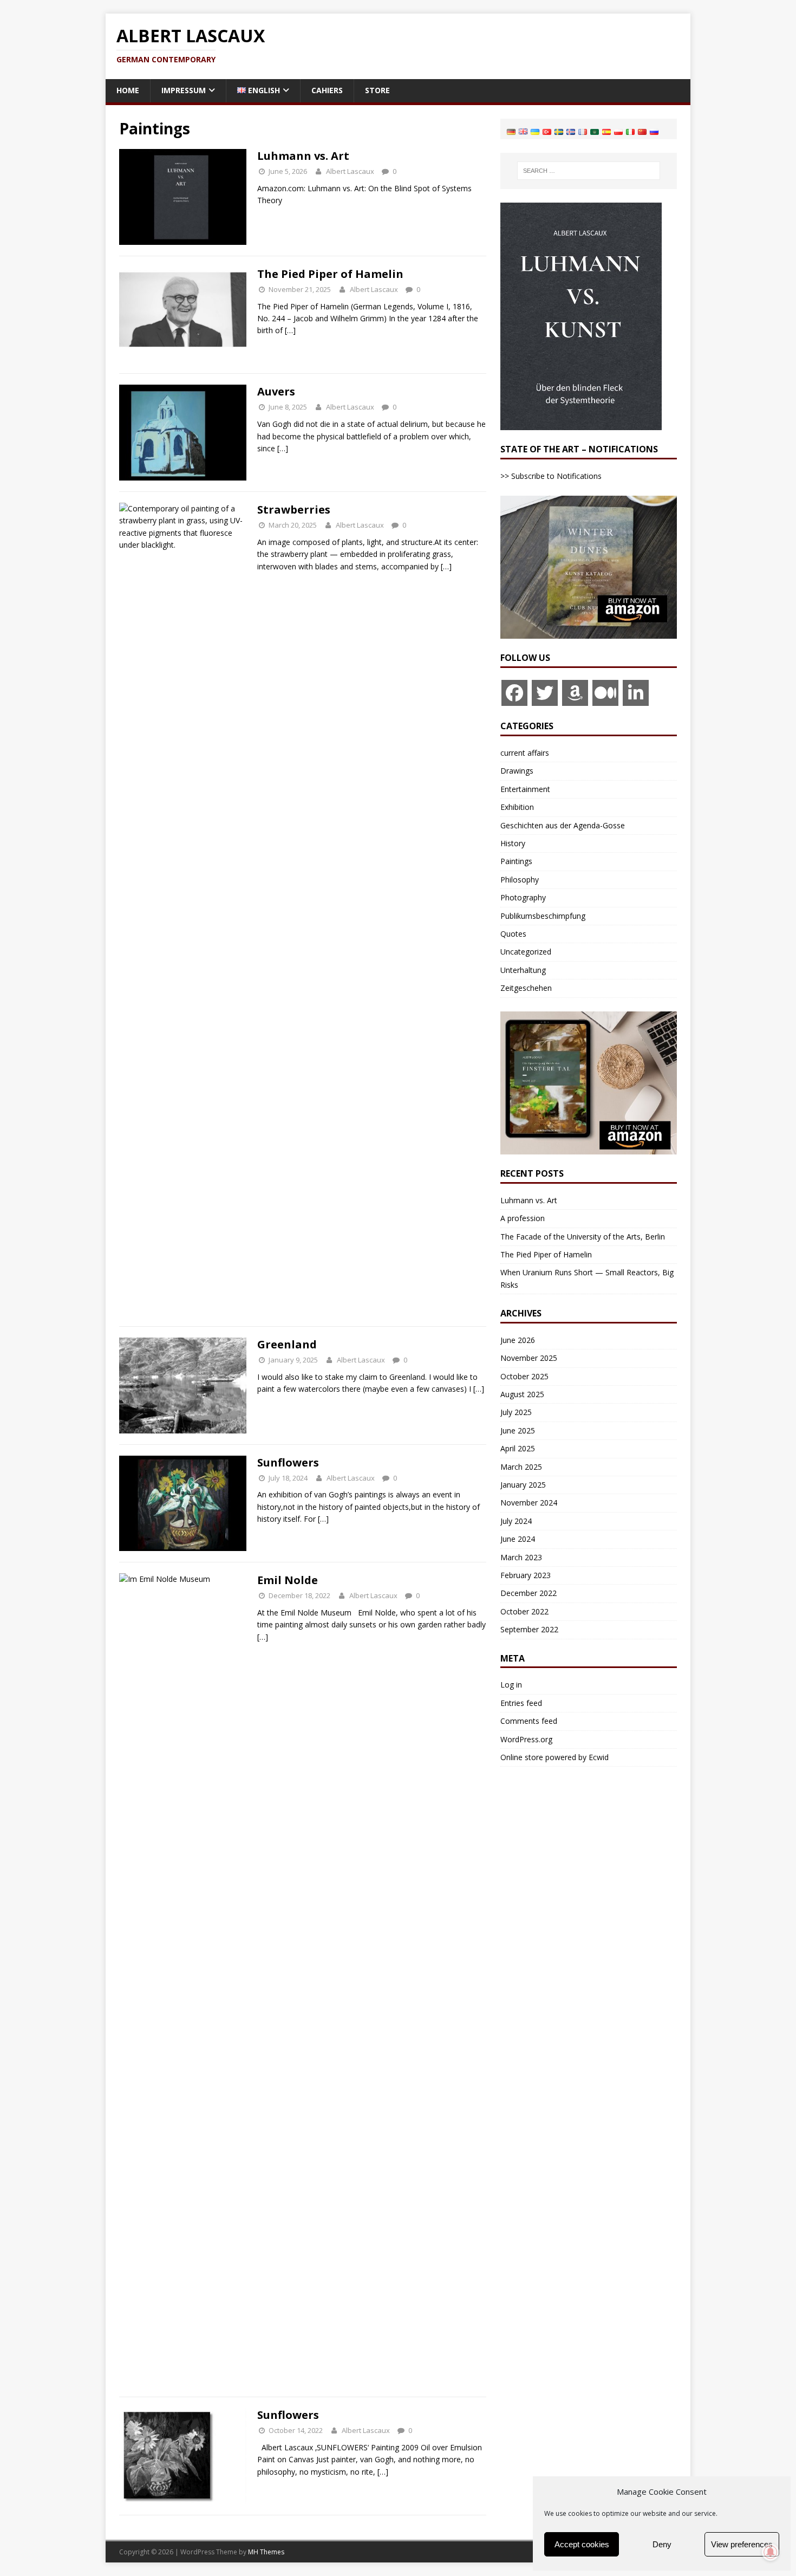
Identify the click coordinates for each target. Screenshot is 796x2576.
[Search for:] (589, 171)
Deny (662, 2544)
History (513, 843)
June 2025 (518, 1430)
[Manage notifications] (771, 2552)
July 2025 (516, 1412)
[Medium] (605, 693)
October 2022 (524, 1611)
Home (128, 90)
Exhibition (517, 807)
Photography (523, 897)
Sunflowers (288, 1462)
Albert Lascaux (350, 171)
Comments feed (529, 1721)
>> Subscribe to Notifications (551, 476)
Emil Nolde (288, 1580)
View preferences (742, 2544)
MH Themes (266, 2552)
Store (377, 90)
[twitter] (545, 693)
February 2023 (526, 1575)
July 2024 (516, 1521)
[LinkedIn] (636, 693)
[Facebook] (514, 693)
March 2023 (521, 1557)
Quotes (513, 934)
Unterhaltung (523, 970)
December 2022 (529, 1593)
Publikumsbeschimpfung (543, 916)
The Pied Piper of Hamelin (330, 274)
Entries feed (521, 1703)
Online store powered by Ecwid (554, 1757)
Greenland (287, 1344)
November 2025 (529, 1358)
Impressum (184, 90)
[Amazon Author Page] (575, 693)
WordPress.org (526, 1739)
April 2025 (518, 1448)
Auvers (276, 391)
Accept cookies (582, 2544)
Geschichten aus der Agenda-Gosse (563, 825)
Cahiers (327, 90)
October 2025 (524, 1376)
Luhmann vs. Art (303, 156)
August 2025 (522, 1394)
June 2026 (518, 1340)
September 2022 (529, 1629)
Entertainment (525, 789)
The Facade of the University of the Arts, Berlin (583, 1237)
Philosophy (520, 880)
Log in (511, 1685)
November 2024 (529, 1503)
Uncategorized (526, 952)
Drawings (517, 771)
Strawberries (294, 510)
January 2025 (523, 1485)
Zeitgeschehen (526, 988)
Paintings (516, 861)
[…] (290, 330)
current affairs (525, 753)
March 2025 (521, 1467)
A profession (523, 1218)
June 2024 (518, 1539)
